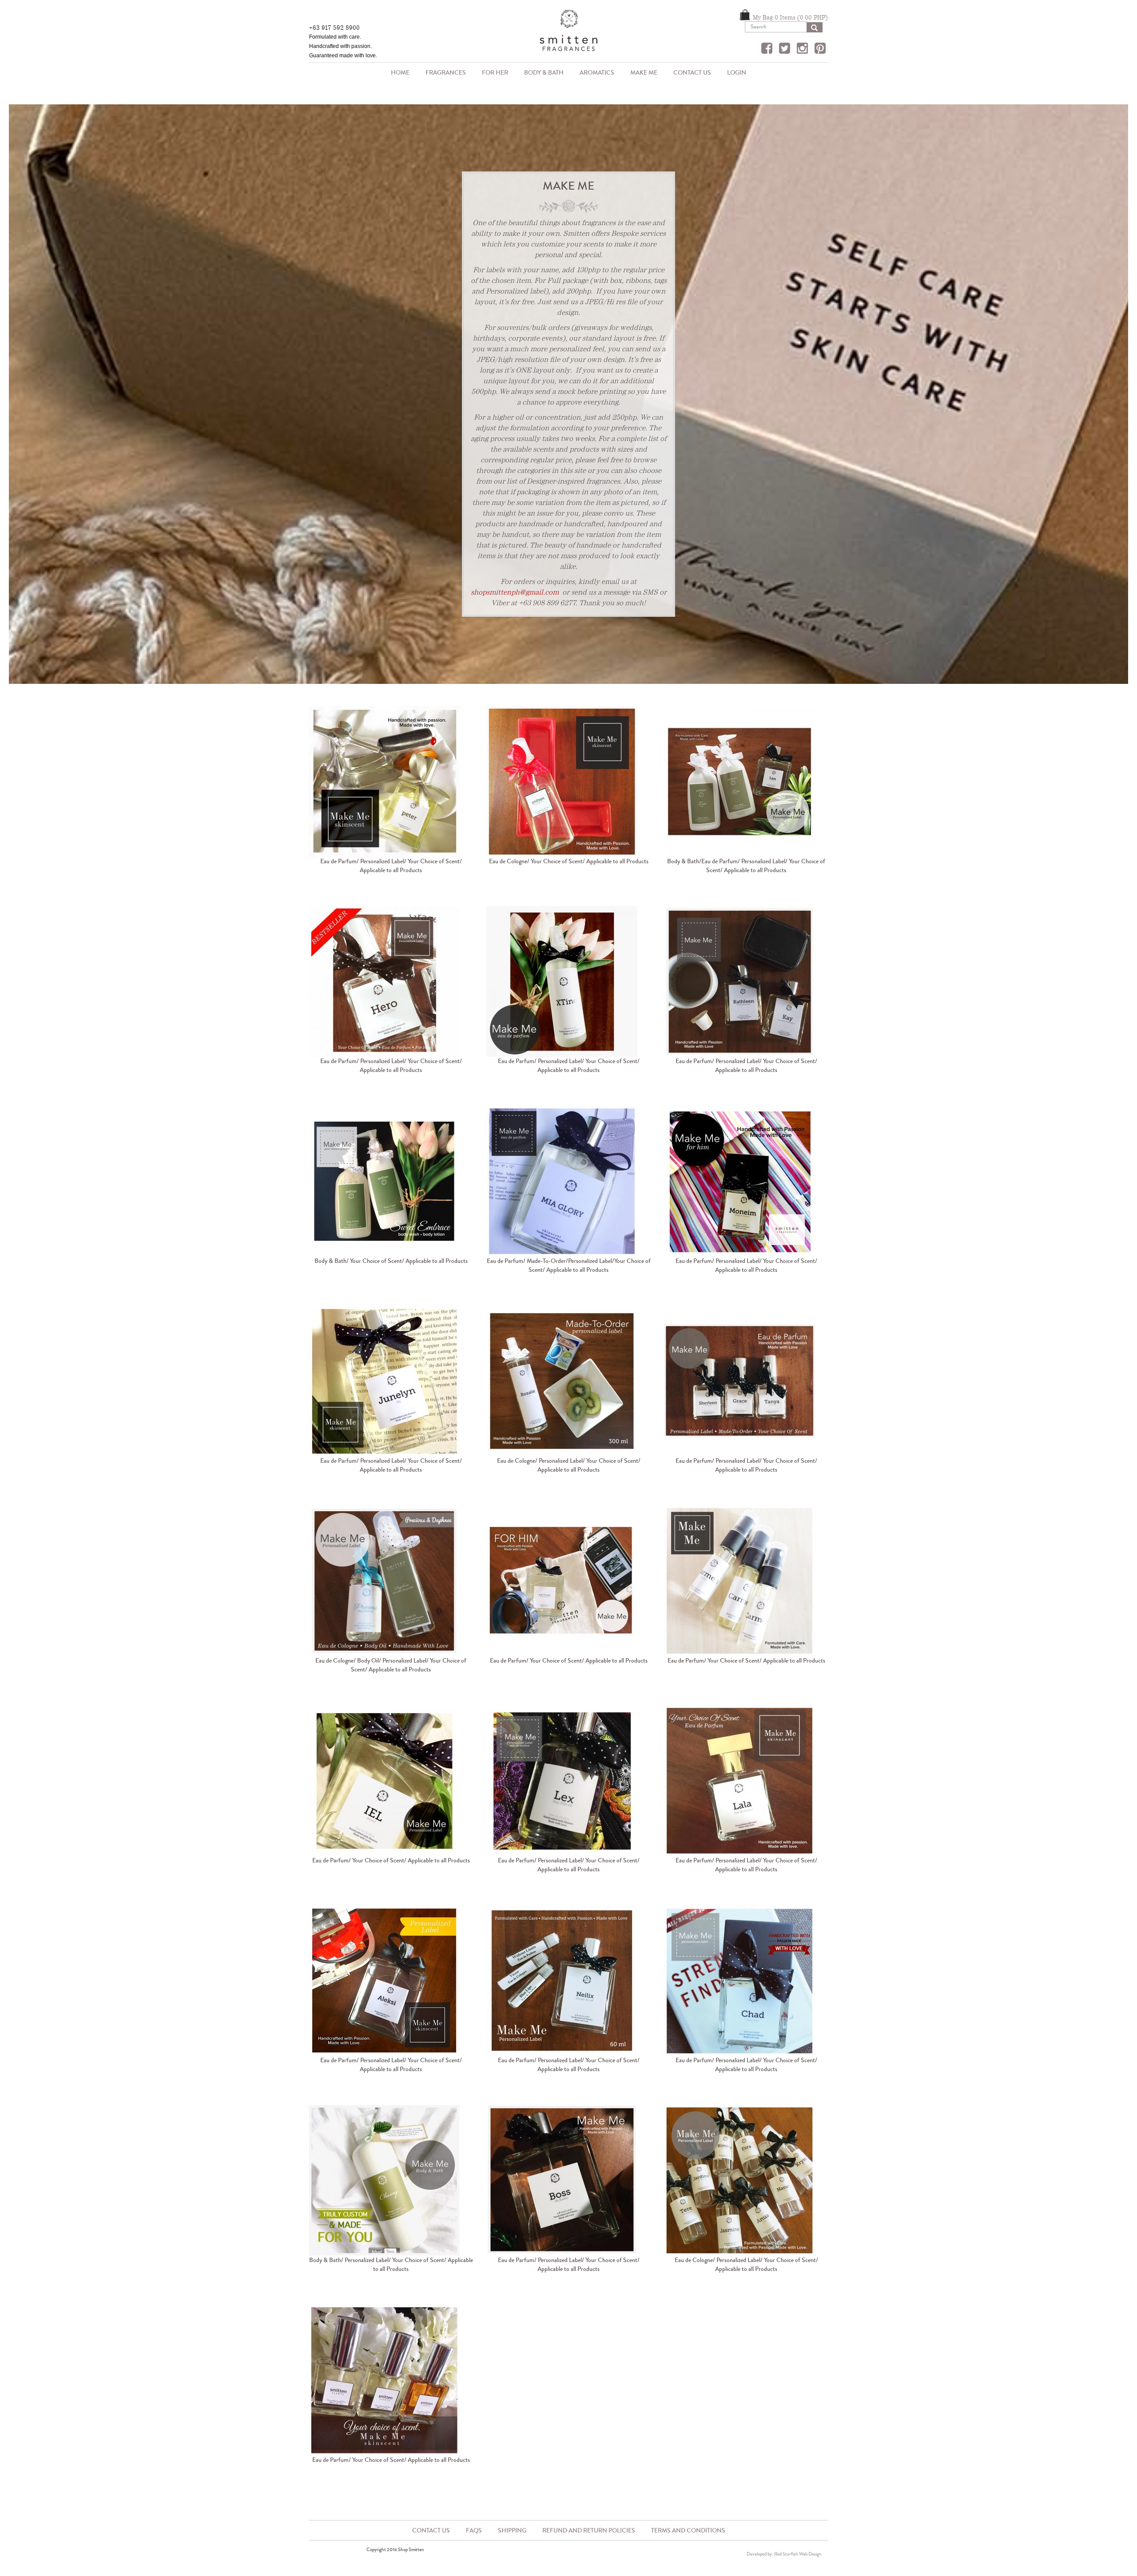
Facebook (768, 49)
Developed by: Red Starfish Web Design (784, 2554)
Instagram (803, 49)
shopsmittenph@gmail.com (515, 592)
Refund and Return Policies (589, 2530)
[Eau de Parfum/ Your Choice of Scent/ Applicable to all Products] (568, 1581)
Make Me (644, 73)
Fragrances (442, 73)
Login (737, 73)
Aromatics (593, 73)
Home (400, 73)
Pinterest (821, 49)
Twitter (786, 49)
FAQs (474, 2530)
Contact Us (692, 73)
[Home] (568, 34)
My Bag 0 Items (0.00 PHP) (790, 17)
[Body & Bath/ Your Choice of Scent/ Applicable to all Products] (391, 1181)
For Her (495, 73)
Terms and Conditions (688, 2530)
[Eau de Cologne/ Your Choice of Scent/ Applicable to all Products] (568, 782)
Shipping (512, 2530)
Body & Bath (540, 73)
